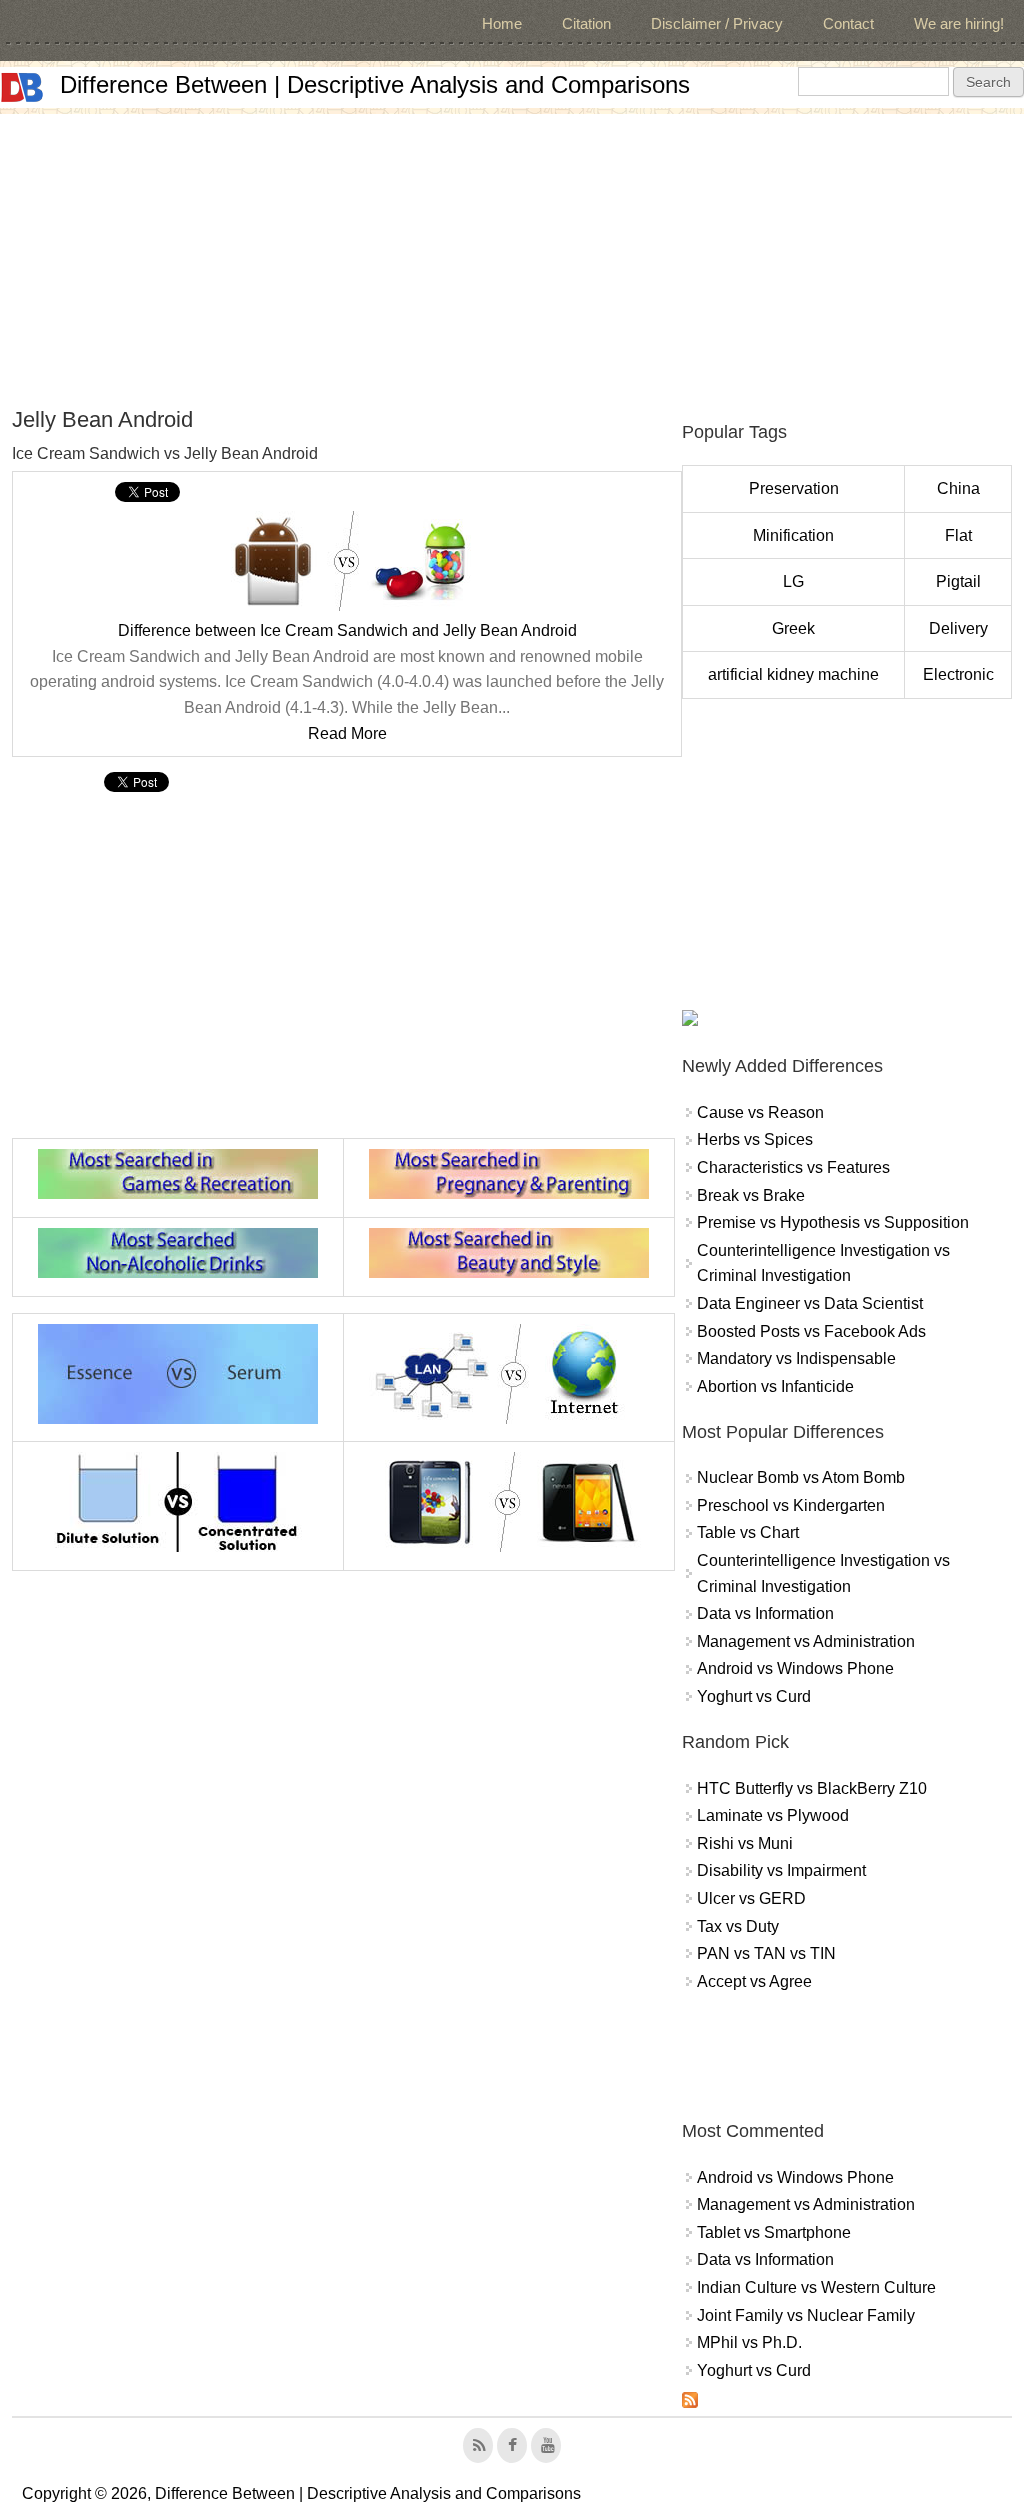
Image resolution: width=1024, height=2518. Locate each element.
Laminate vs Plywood (773, 1815)
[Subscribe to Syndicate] (690, 2402)
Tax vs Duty (738, 1926)
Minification (793, 535)
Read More (347, 733)
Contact (848, 23)
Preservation (794, 488)
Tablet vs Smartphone (774, 2232)
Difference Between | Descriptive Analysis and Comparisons (375, 84)
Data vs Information (765, 1613)
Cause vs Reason (760, 1112)
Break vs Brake (751, 1195)
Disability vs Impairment (781, 1870)
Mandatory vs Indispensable (796, 1358)
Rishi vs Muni (745, 1843)
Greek (793, 628)
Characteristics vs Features (793, 1167)
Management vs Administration (806, 1641)
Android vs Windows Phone (795, 1668)
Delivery (958, 628)
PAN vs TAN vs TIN (766, 1953)
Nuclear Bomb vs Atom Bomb (801, 1477)
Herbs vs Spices (755, 1139)
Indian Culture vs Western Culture (816, 2287)
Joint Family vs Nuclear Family (806, 2315)
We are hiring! (959, 23)
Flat (958, 535)
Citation (586, 23)
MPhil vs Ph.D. (749, 2342)
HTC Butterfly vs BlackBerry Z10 (812, 1788)
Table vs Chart (748, 1532)
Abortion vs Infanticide (775, 1386)
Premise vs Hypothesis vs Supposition (833, 1222)
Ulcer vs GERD (751, 1898)
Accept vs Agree (754, 1981)
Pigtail (958, 581)
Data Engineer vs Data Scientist (810, 1303)
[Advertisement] (512, 254)
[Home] (22, 87)
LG (793, 581)
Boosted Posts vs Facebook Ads (811, 1331)
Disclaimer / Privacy (717, 23)
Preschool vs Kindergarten (791, 1505)
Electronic (958, 674)
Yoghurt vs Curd (754, 1696)
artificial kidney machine (793, 674)
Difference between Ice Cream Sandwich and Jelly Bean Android (347, 630)
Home (502, 23)
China (958, 488)
